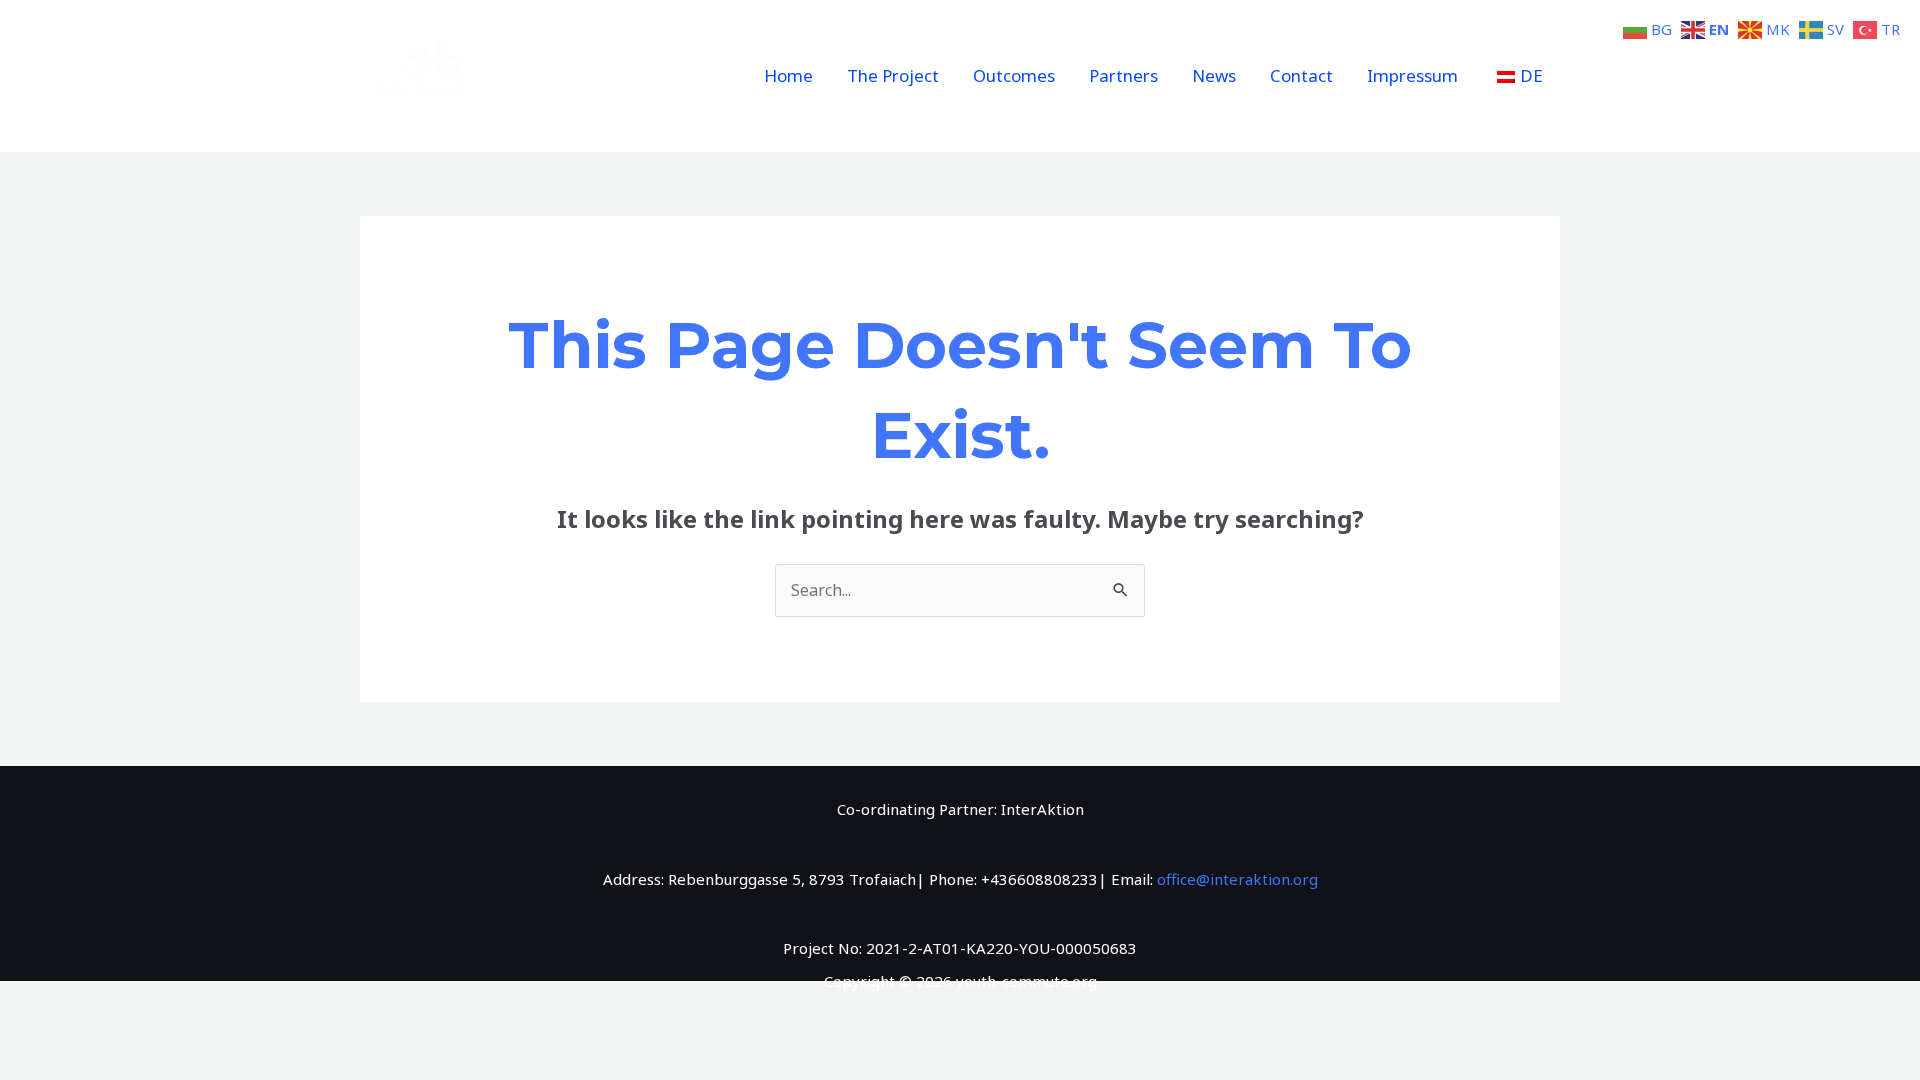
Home (788, 75)
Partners (1123, 75)
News (1214, 75)
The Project (893, 75)
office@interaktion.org (1237, 879)
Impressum (1412, 75)
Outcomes (1014, 75)
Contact (1301, 75)
